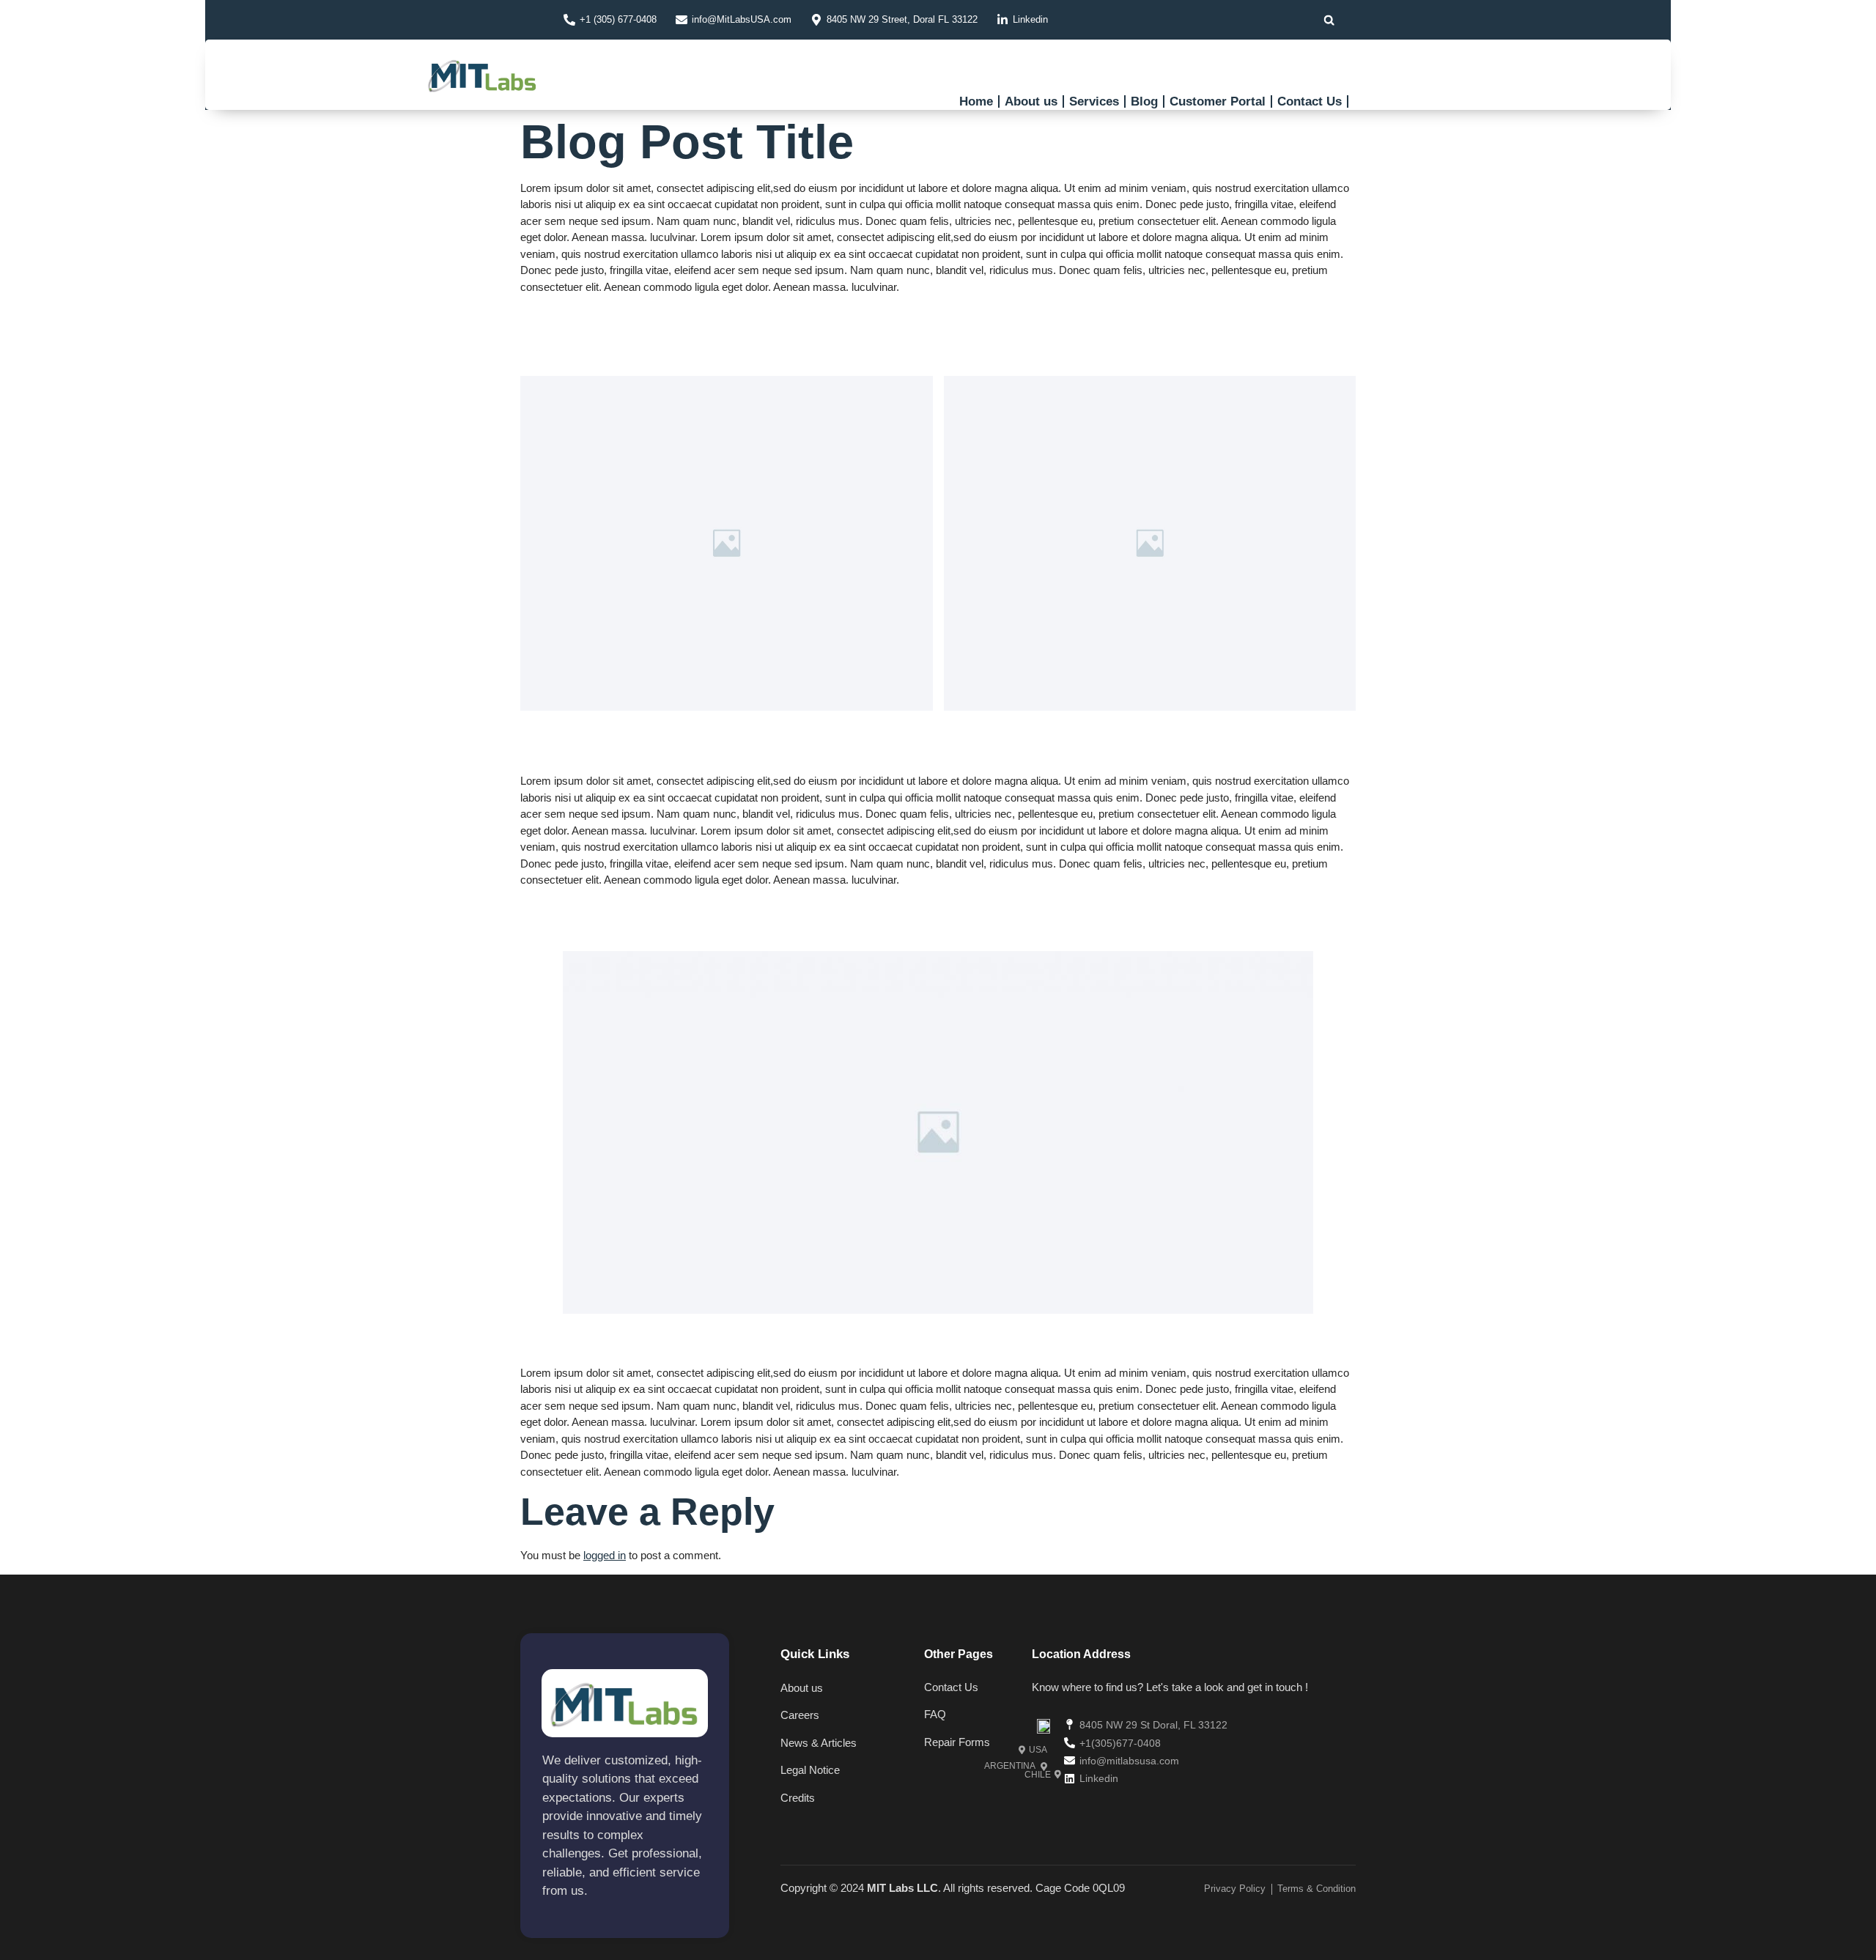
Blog (1144, 101)
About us (1031, 101)
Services (1094, 101)
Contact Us (1310, 101)
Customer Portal (1218, 101)
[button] (1329, 20)
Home (976, 101)
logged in (605, 1555)
